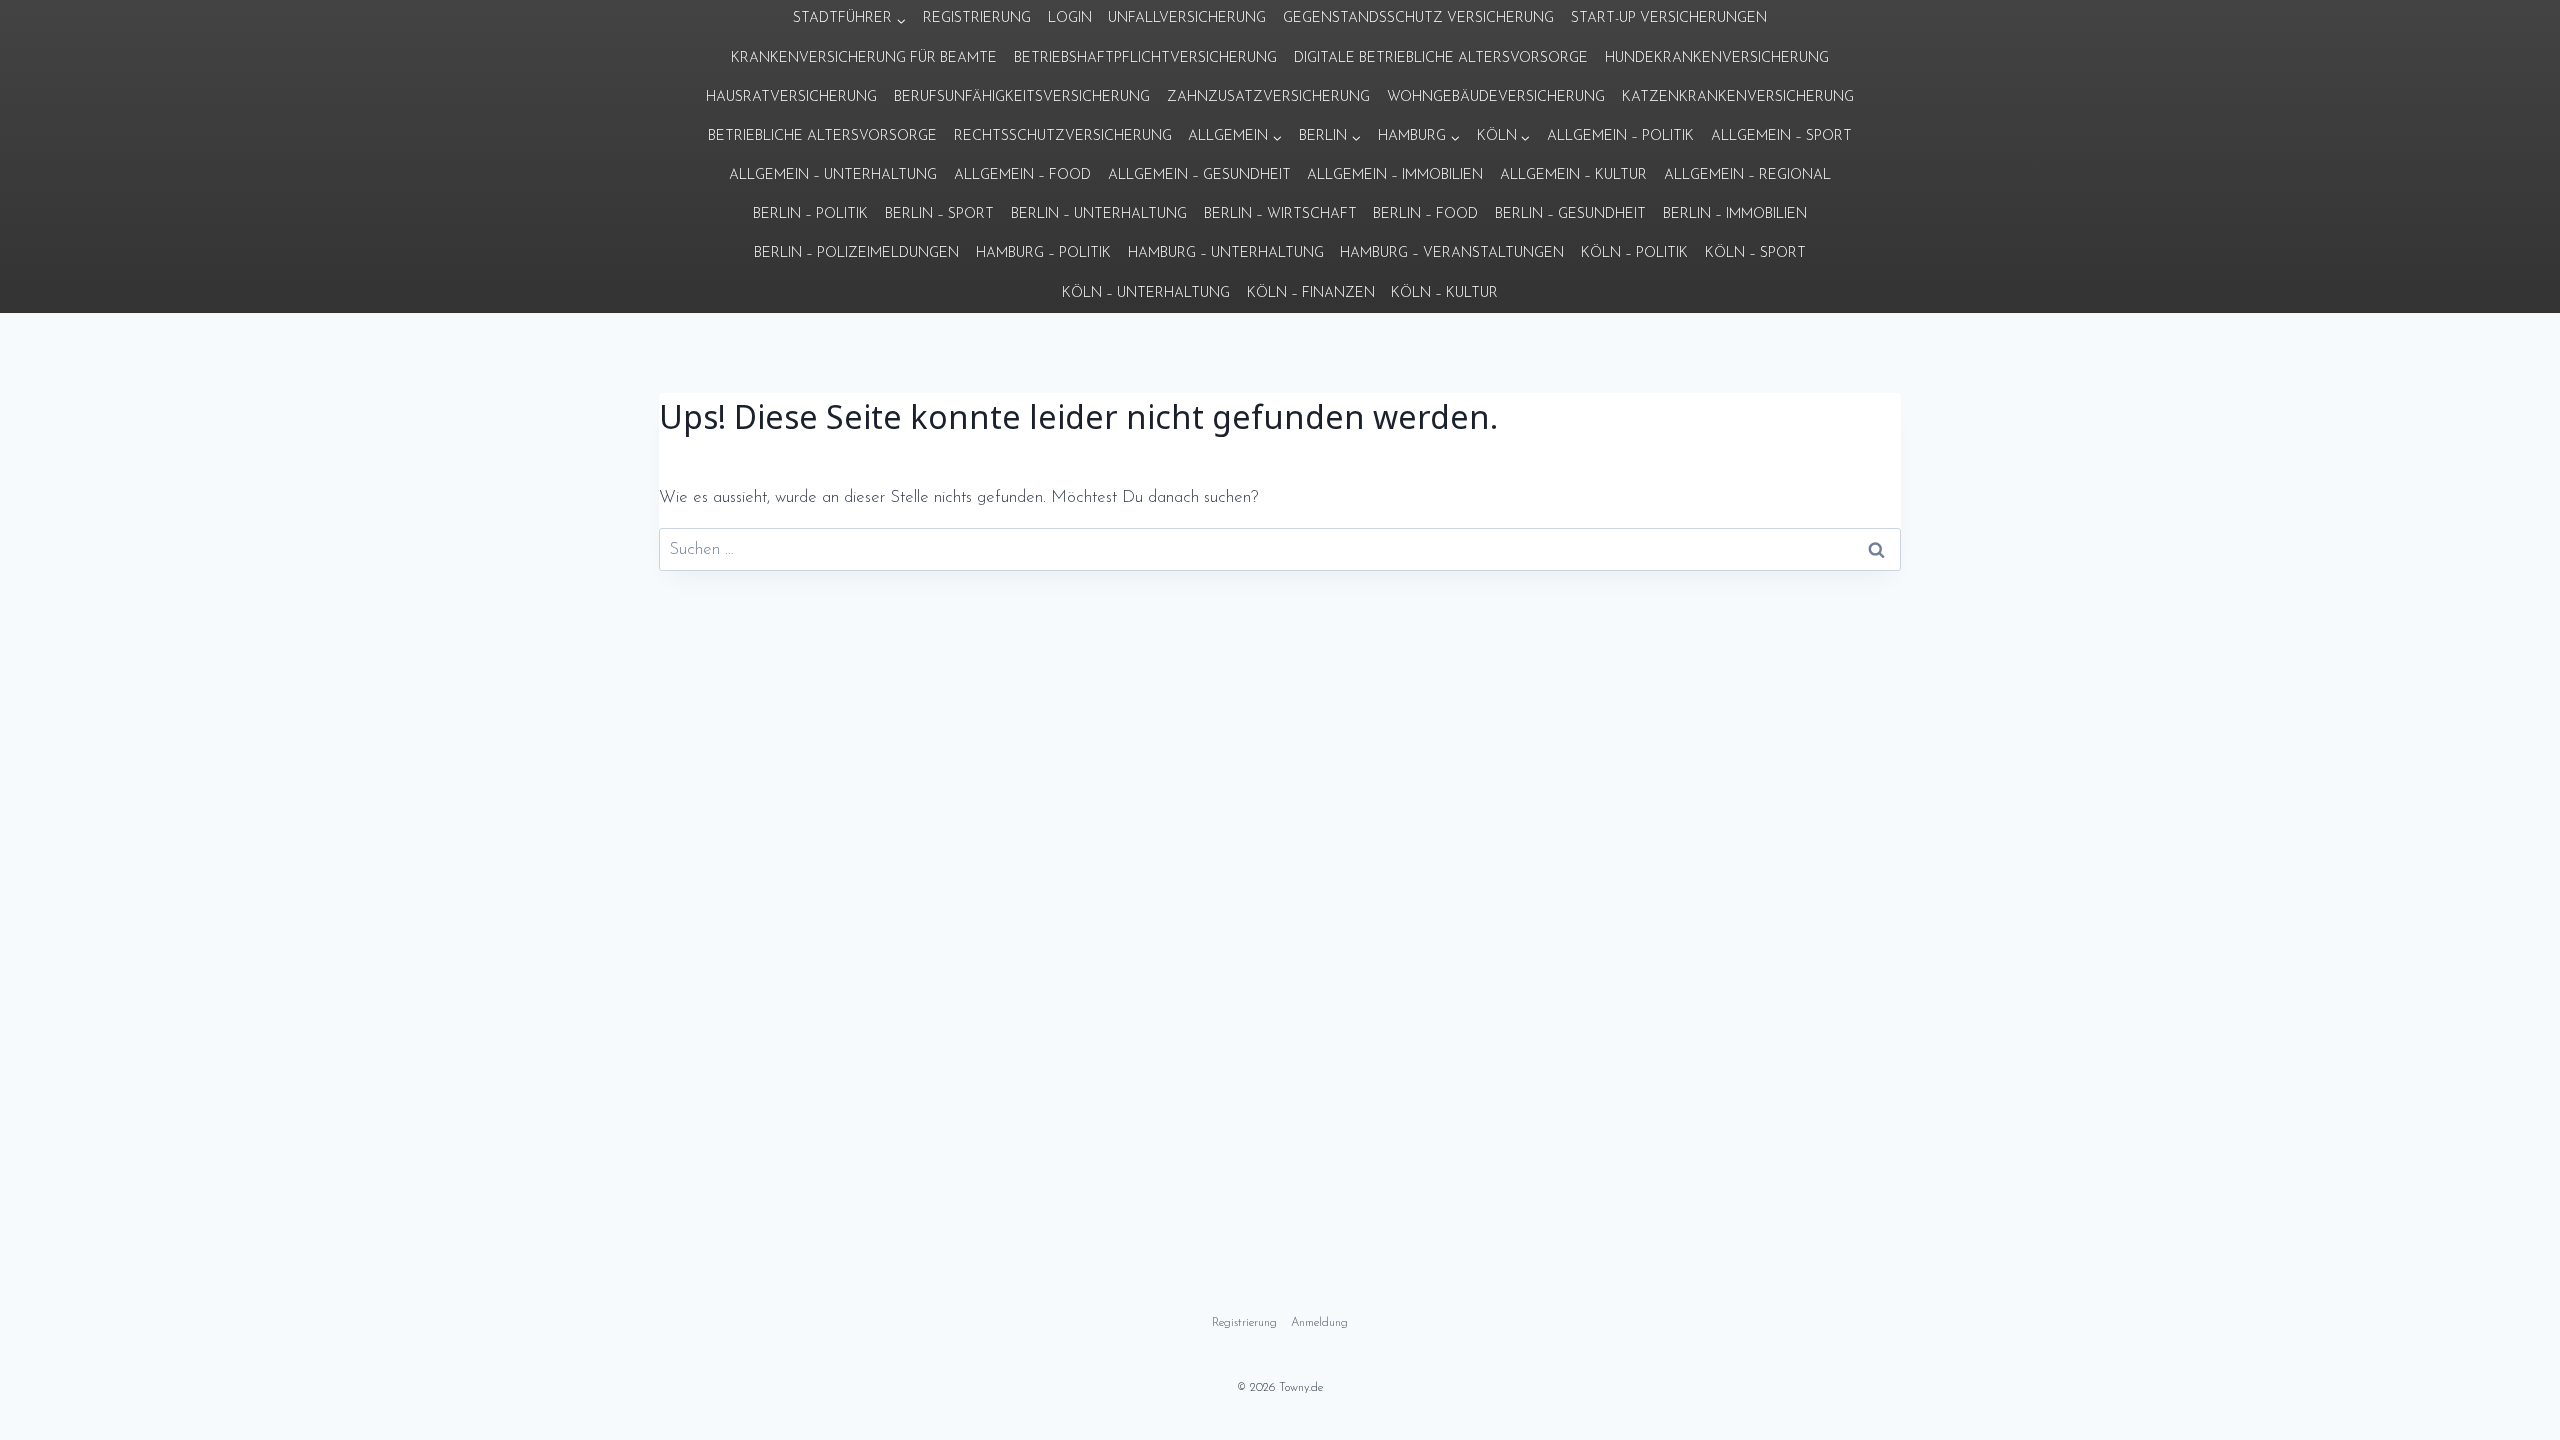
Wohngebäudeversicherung (1496, 97)
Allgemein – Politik (1620, 136)
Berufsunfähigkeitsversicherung (1022, 97)
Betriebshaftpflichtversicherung (1145, 58)
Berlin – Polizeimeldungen (856, 253)
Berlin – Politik (810, 214)
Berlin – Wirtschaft (1280, 214)
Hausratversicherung (791, 97)
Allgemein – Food (1022, 175)
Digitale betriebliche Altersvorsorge (1441, 58)
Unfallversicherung (1187, 18)
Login (1070, 18)
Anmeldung (1319, 1323)
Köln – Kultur (1444, 293)
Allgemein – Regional (1747, 175)
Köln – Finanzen (1311, 293)
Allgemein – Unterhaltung (833, 175)
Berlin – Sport (939, 214)
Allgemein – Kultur (1573, 175)
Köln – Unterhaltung (1146, 293)
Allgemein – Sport (1781, 136)
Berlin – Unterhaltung (1099, 214)
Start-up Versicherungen (1669, 18)
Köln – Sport (1755, 253)
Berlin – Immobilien (1735, 214)
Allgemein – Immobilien (1395, 175)
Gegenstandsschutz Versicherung (1418, 18)
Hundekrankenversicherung (1717, 58)
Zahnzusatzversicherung (1268, 97)
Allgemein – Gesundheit (1199, 175)
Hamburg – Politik (1043, 253)
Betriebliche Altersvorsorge (822, 136)
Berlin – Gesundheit (1570, 214)
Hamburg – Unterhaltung (1226, 253)
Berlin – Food (1425, 214)
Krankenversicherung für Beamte (864, 58)
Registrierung (977, 18)
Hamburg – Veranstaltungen (1452, 253)
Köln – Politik (1634, 253)
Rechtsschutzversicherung (1063, 136)
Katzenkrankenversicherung (1738, 97)
